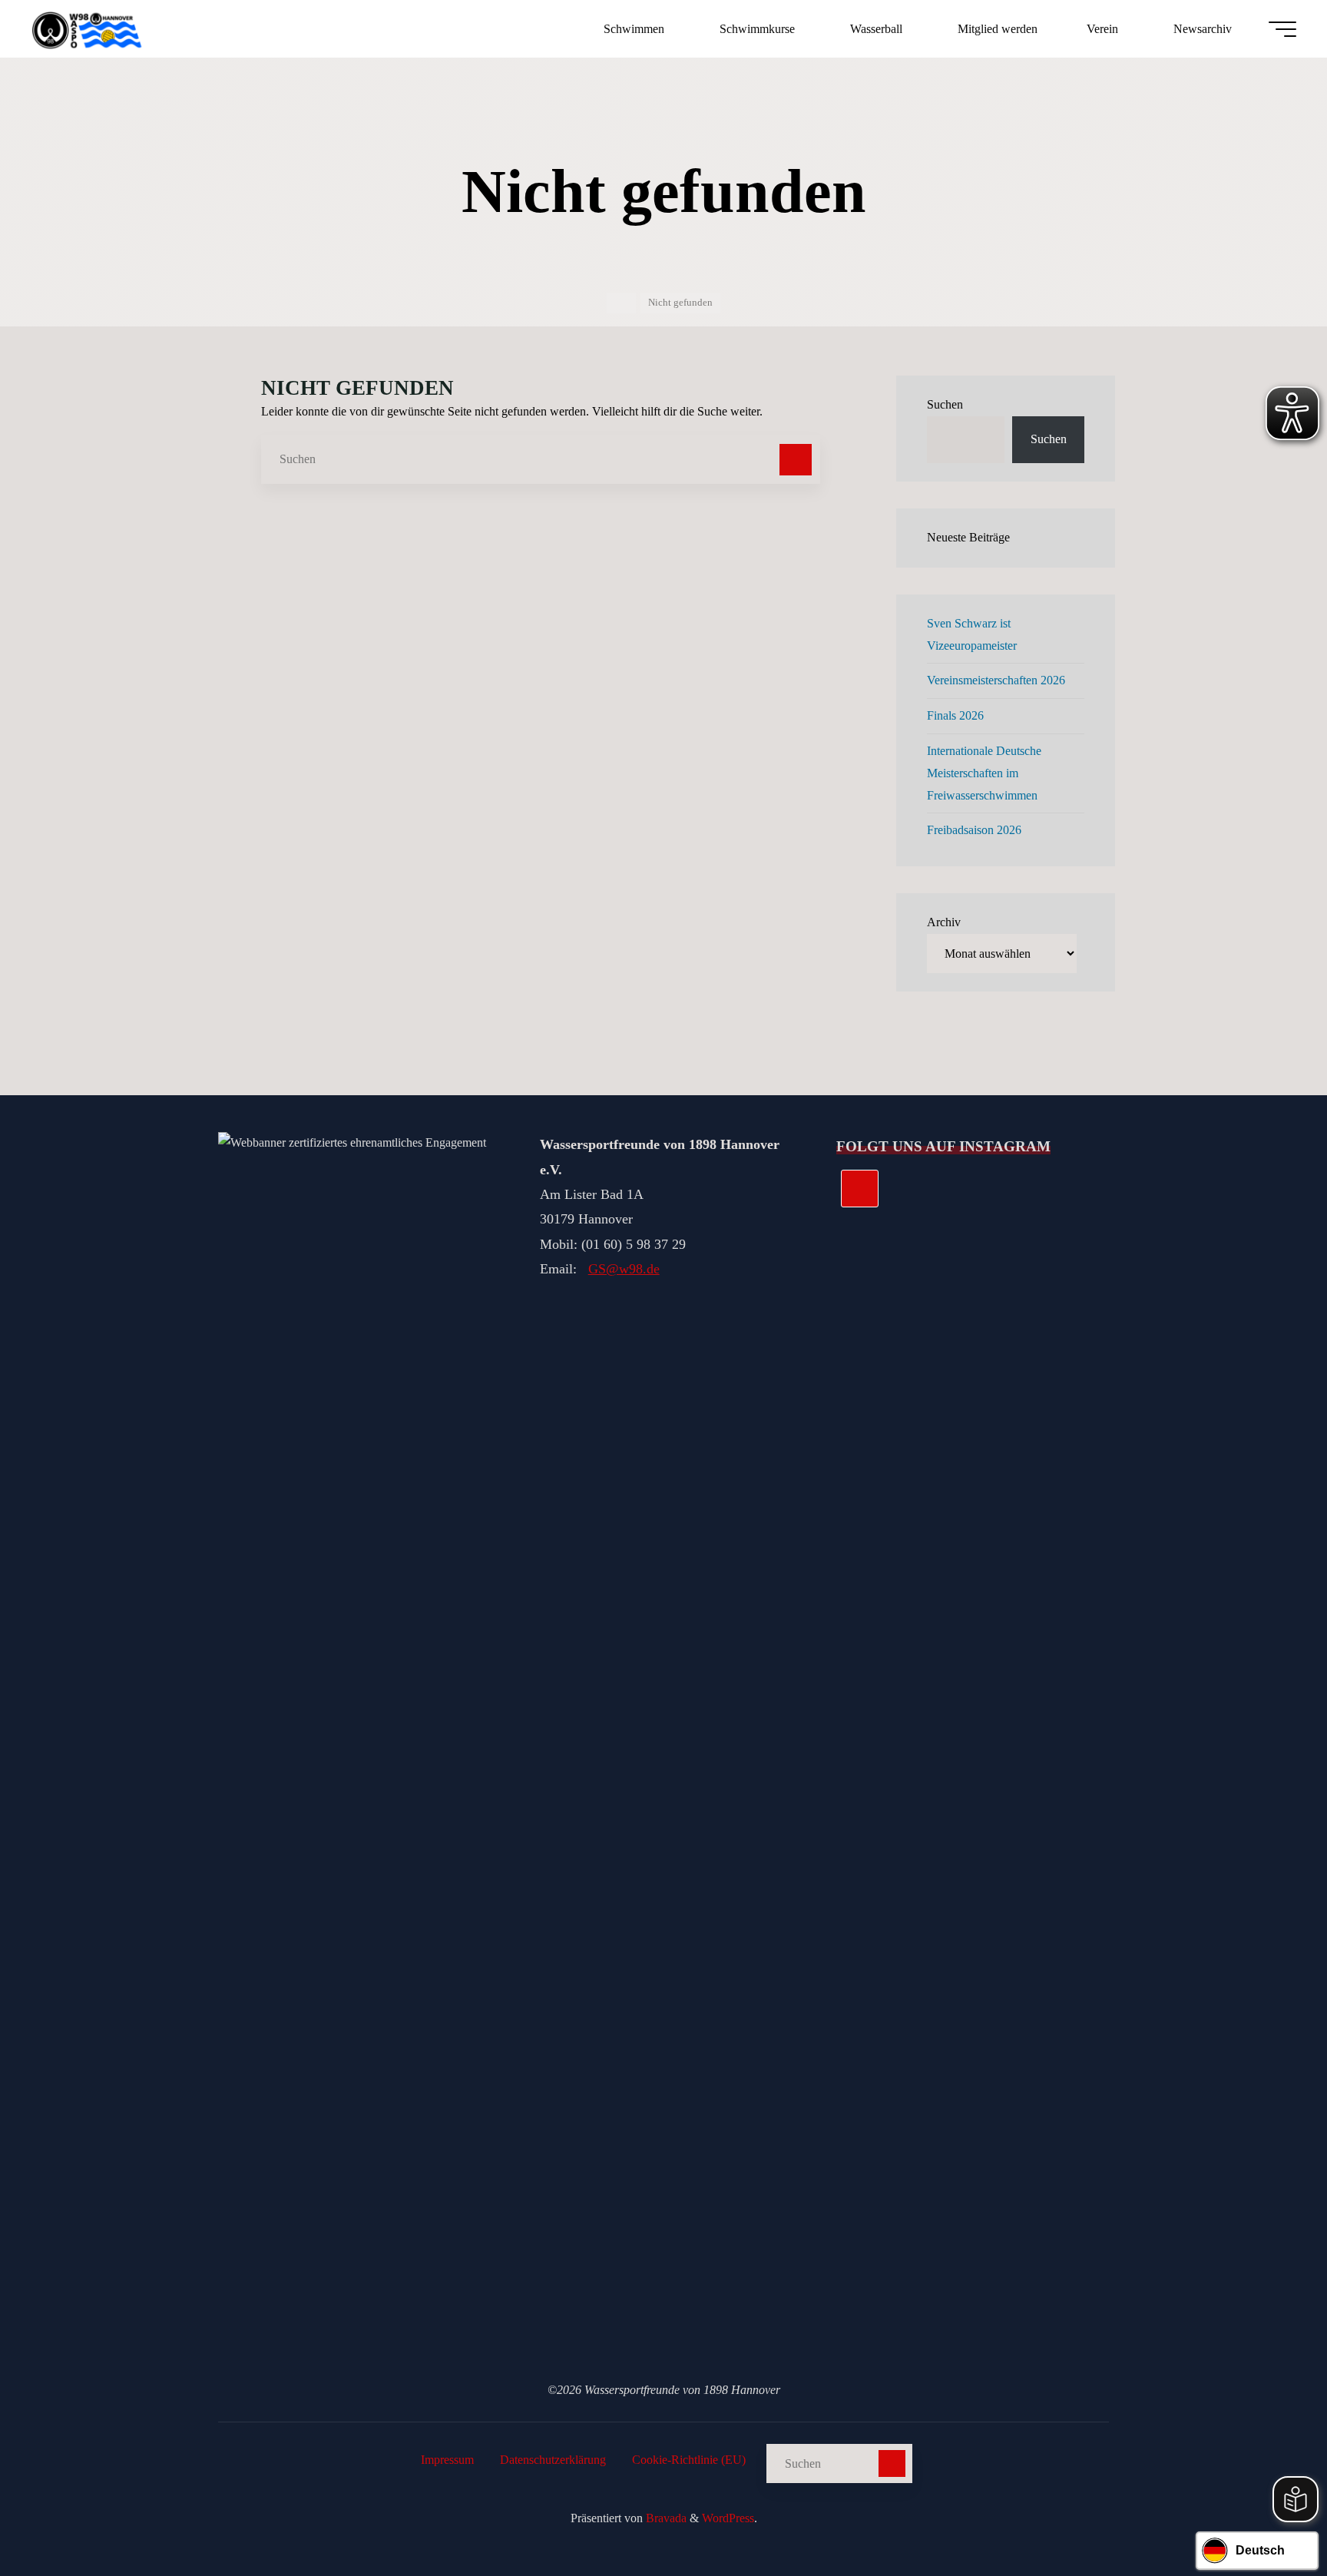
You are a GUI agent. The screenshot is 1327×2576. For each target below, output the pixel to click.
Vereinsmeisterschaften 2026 (996, 680)
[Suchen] (796, 460)
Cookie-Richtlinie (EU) (689, 2460)
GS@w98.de (624, 1269)
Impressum (447, 2460)
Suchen (945, 404)
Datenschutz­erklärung (553, 2460)
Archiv (944, 922)
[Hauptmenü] (1282, 29)
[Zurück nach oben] (1267, 2516)
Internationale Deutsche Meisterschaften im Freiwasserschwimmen (984, 773)
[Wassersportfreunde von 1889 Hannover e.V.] (89, 29)
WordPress (728, 2518)
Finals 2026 (955, 715)
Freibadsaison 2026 (974, 830)
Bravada (665, 2518)
